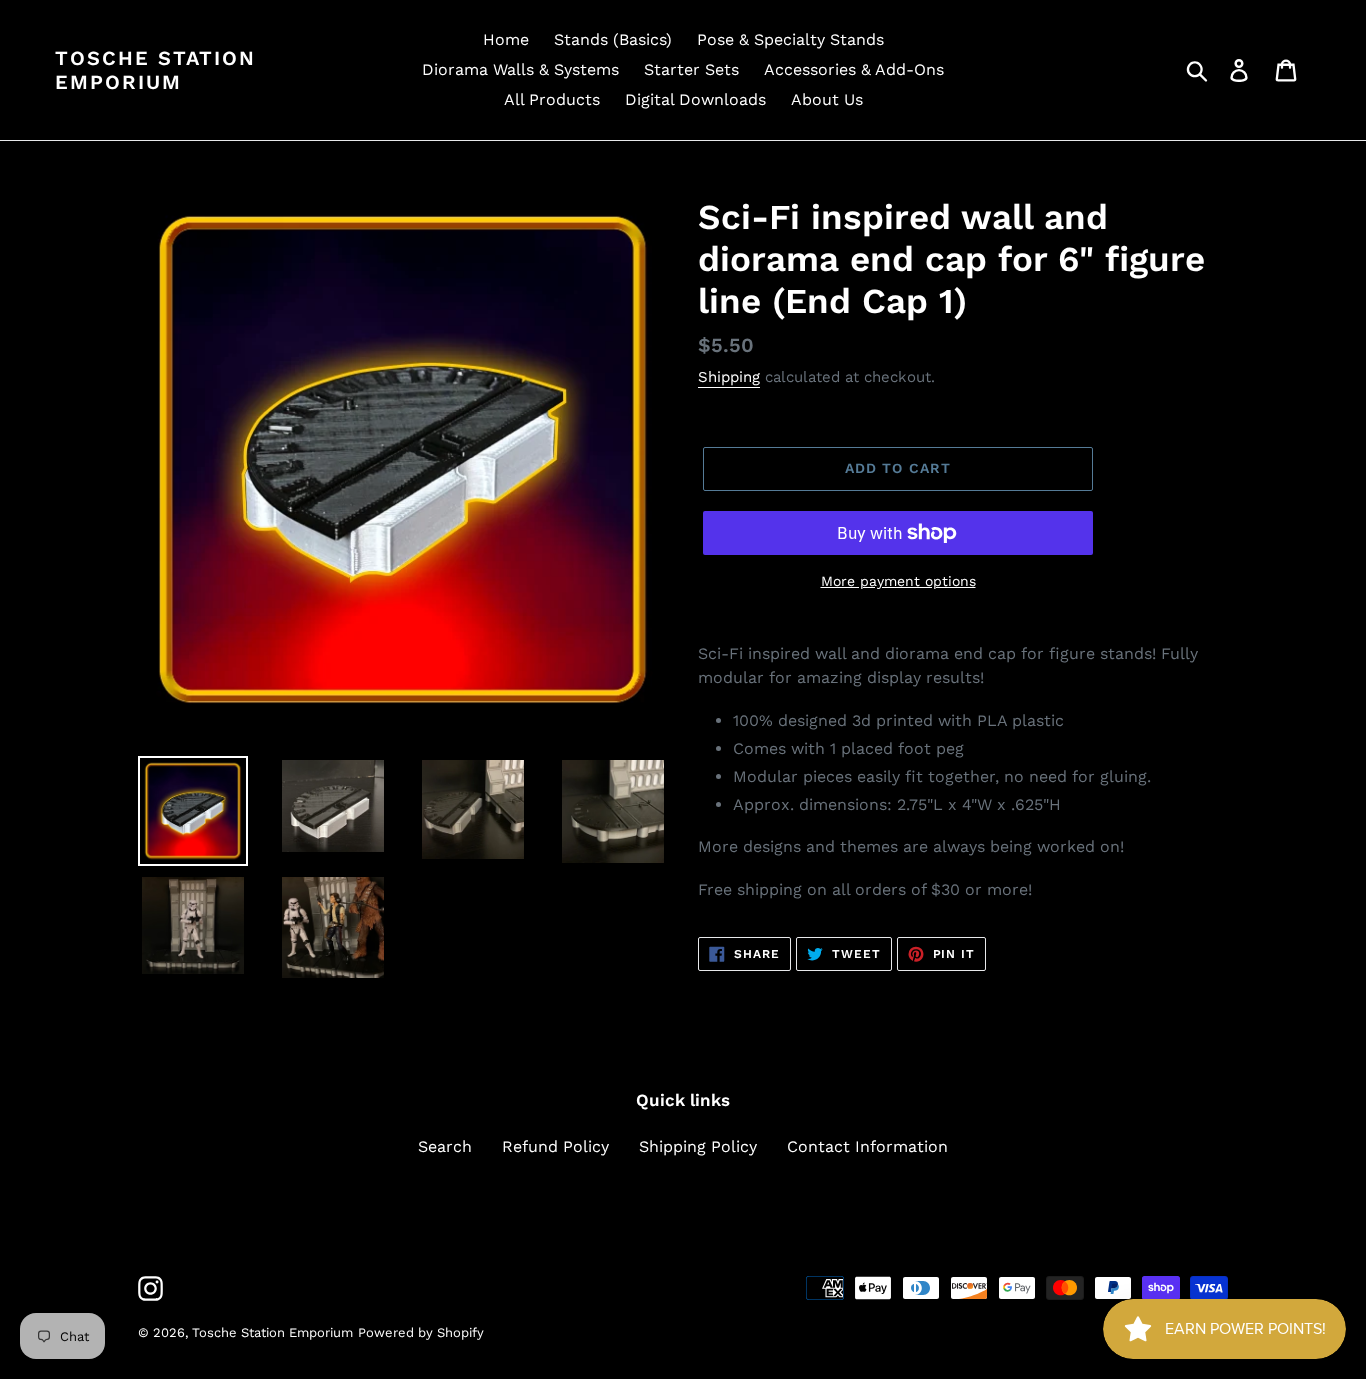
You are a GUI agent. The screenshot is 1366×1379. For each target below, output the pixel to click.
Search (445, 1146)
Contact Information (867, 1146)
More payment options (898, 581)
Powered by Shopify (421, 1332)
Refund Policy (555, 1146)
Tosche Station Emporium (155, 70)
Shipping (729, 377)
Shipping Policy (698, 1146)
